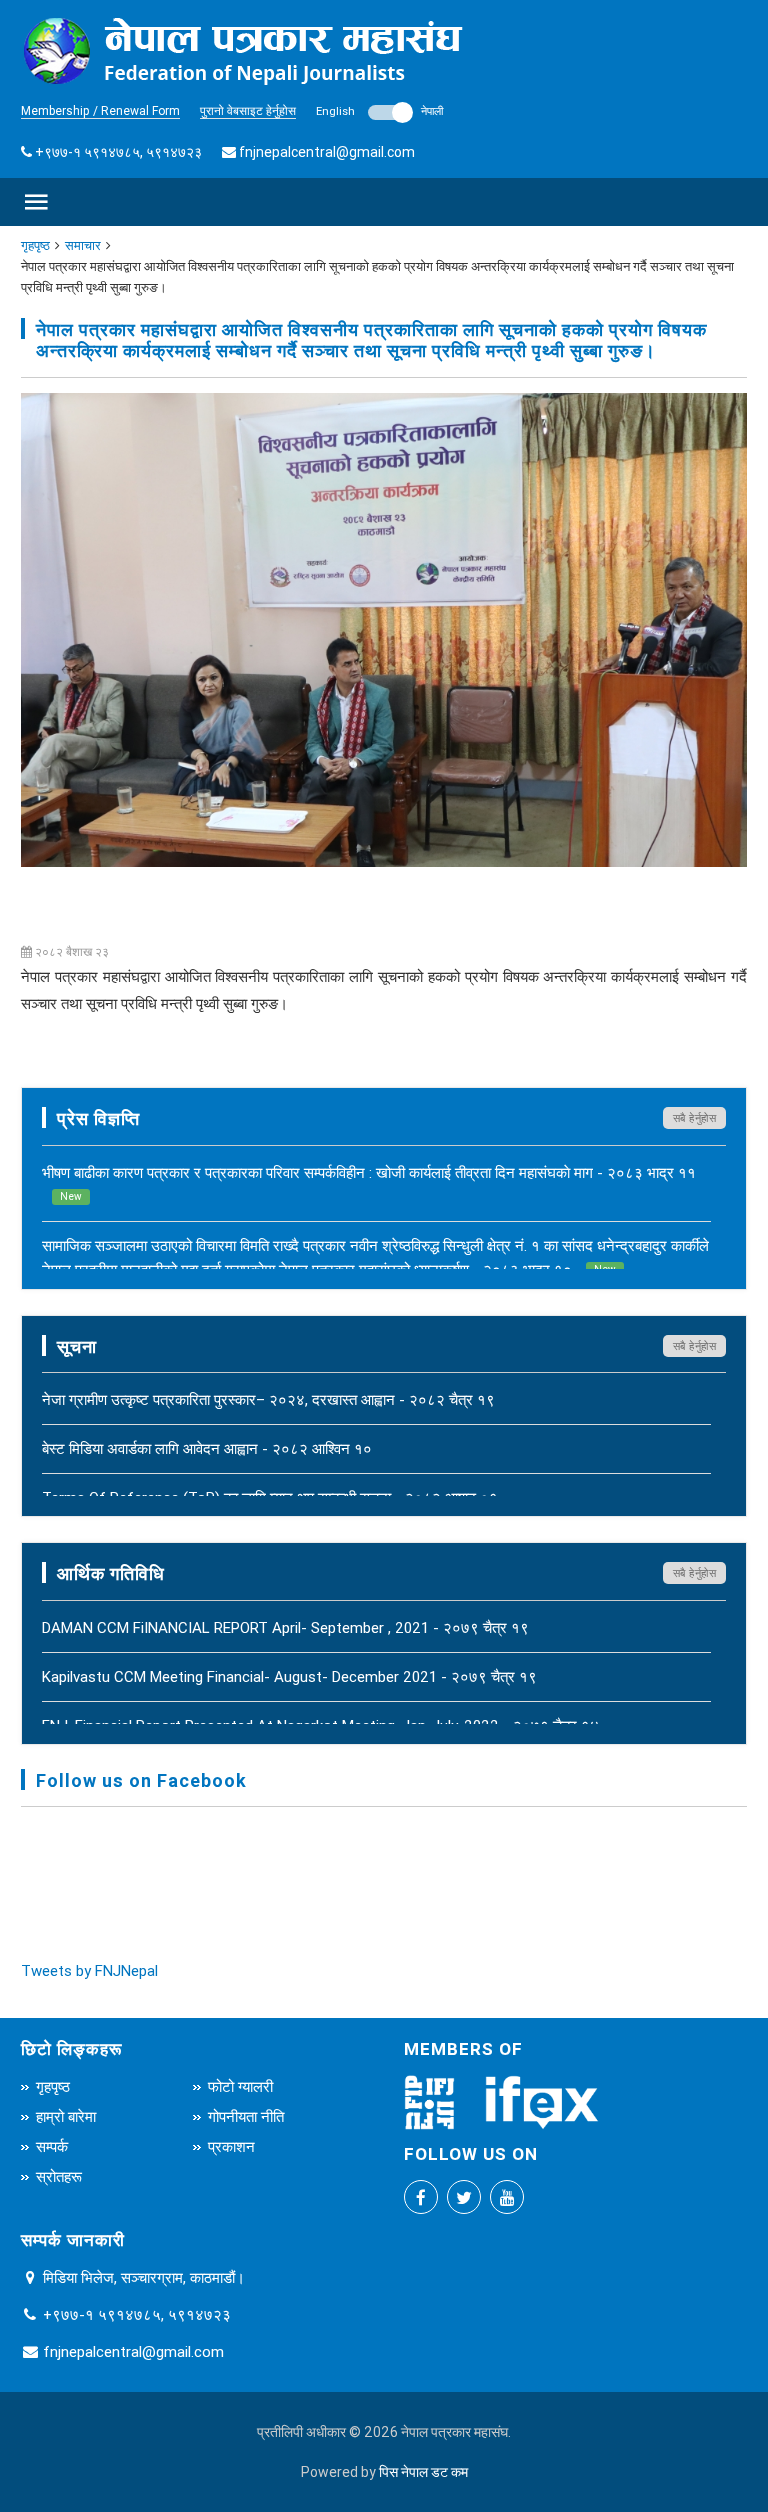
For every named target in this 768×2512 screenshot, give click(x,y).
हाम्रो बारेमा (66, 2116)
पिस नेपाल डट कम (423, 2472)
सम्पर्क (52, 2146)
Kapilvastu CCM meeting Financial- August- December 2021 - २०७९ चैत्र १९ (289, 1676)
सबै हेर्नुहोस (695, 1118)
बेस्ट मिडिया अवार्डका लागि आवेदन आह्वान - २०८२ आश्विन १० (207, 1448)
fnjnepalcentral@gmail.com (327, 152)
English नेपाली (379, 111)
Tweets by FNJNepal (89, 1970)
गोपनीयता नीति (246, 2116)
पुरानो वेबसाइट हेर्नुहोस (248, 110)
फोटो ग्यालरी (240, 2086)
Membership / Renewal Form (100, 110)
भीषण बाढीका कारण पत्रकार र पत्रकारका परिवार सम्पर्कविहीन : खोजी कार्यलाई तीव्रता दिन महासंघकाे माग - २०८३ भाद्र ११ (369, 1183)
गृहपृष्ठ (35, 245)
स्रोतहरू (59, 2176)
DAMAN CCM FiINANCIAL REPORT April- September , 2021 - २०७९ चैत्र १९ (285, 1627)
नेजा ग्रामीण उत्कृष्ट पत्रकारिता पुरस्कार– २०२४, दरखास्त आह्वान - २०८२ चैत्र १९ (268, 1399)
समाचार (83, 245)
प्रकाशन (231, 2146)
